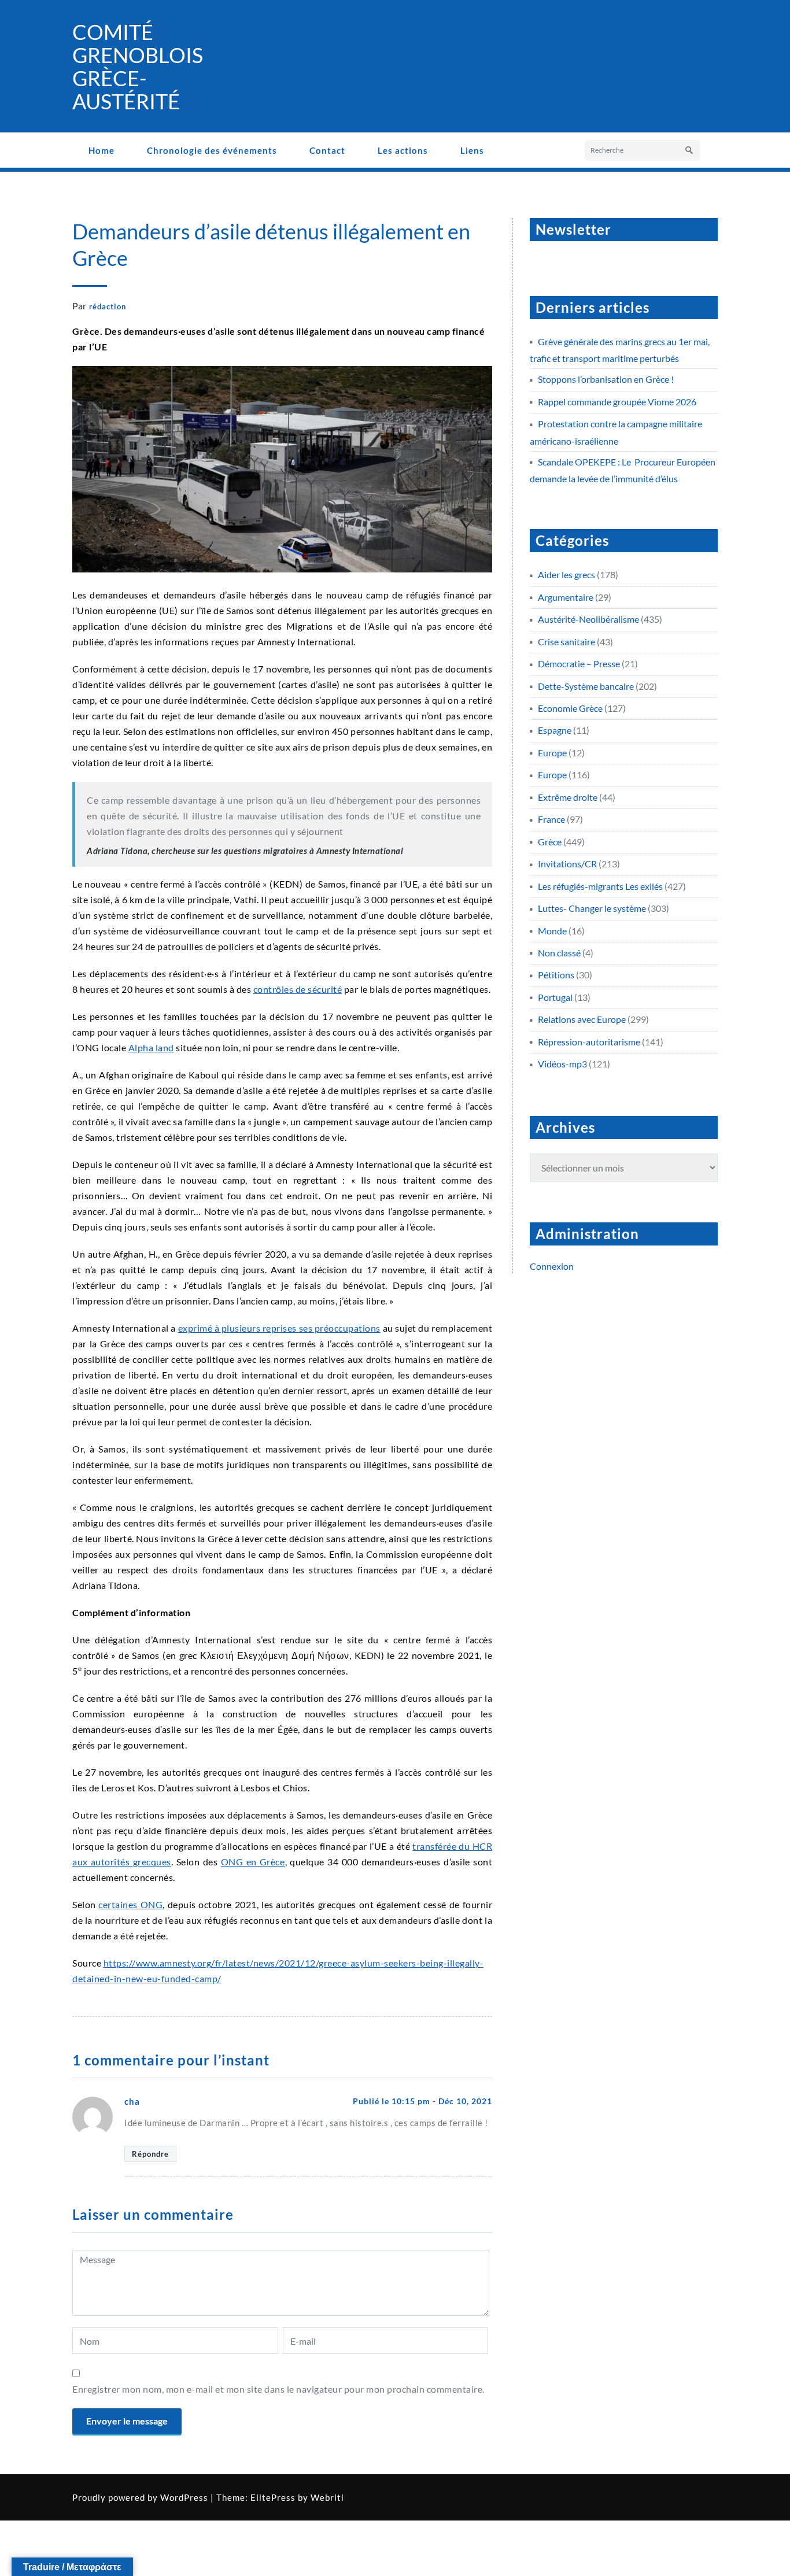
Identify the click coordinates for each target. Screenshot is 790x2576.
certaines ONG (130, 1904)
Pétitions (556, 975)
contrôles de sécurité (298, 989)
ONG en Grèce (253, 1862)
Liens (472, 150)
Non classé (559, 953)
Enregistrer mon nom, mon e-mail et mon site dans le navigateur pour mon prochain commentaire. (278, 2389)
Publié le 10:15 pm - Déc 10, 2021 (422, 2101)
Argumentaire (566, 597)
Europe (552, 753)
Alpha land (151, 1047)
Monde (552, 931)
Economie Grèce (570, 708)
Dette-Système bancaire (586, 686)
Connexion (552, 1266)
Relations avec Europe (582, 1019)
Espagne (555, 730)
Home (101, 150)
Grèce (550, 842)
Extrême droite (568, 797)
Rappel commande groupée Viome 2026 (617, 402)
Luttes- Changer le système (592, 908)
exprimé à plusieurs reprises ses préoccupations (279, 1328)
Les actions (403, 150)
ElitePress (273, 2497)
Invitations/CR (567, 864)
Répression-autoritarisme (589, 1042)
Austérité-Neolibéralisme (588, 619)
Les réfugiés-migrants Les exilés (600, 886)
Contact (327, 150)
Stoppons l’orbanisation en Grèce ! (606, 379)
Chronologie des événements (212, 150)
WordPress (184, 2497)
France (551, 819)
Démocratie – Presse (579, 664)
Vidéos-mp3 (562, 1064)
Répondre (150, 2154)
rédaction (108, 306)
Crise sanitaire (566, 642)
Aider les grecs (566, 574)
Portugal (555, 997)
